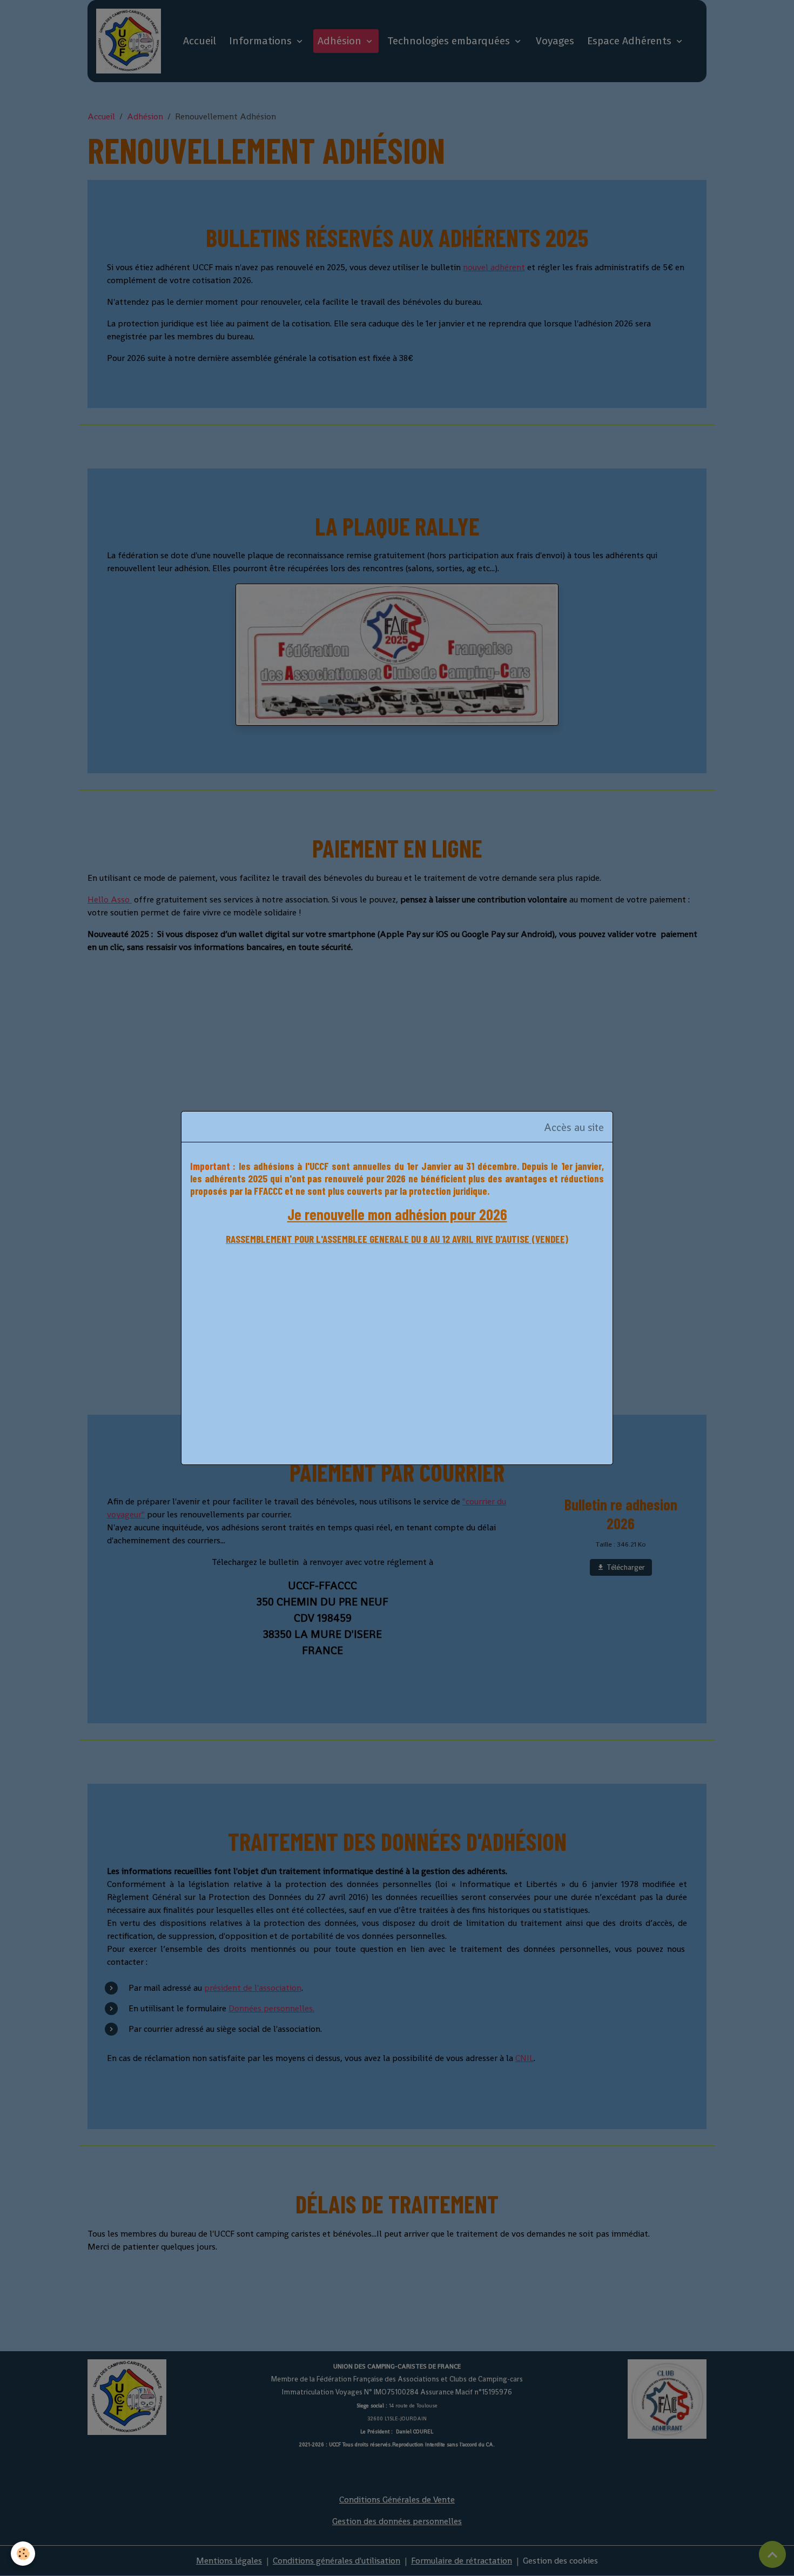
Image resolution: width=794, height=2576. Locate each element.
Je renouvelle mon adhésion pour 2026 (397, 1214)
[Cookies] (23, 2554)
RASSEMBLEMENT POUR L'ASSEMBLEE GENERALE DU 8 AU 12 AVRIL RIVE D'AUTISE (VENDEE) (397, 1239)
